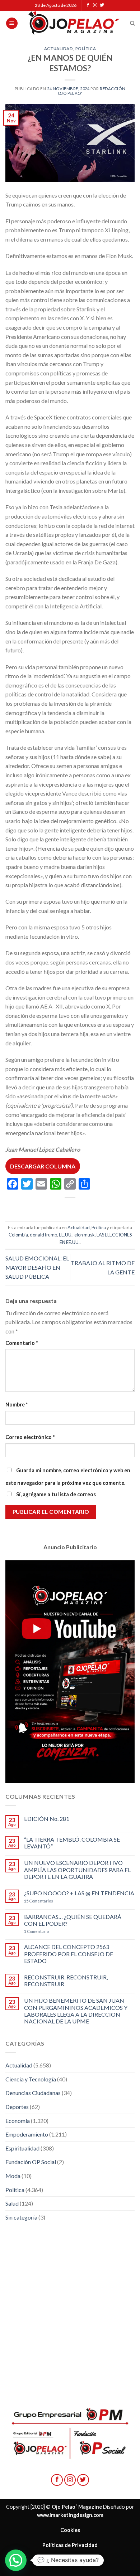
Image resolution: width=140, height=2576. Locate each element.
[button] (16, 2560)
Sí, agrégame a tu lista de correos (55, 1494)
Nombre (17, 1404)
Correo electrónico (30, 1437)
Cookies (70, 2530)
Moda (13, 2176)
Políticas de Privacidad (70, 2545)
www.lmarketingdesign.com (70, 2515)
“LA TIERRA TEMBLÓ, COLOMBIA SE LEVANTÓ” (72, 1843)
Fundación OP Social (31, 2162)
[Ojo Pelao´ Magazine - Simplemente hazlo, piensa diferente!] (74, 23)
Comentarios (39, 1901)
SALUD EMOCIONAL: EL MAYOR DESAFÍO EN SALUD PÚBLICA (37, 1267)
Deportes (17, 2107)
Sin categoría (21, 2217)
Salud (12, 2203)
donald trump (43, 1235)
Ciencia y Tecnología (31, 2079)
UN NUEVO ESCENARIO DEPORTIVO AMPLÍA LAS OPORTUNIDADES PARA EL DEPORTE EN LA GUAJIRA (77, 1869)
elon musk (85, 1235)
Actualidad (59, 48)
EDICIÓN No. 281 (47, 1819)
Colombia (18, 1235)
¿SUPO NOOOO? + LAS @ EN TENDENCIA (79, 1893)
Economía (18, 2121)
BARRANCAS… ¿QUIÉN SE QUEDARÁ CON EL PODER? (73, 1920)
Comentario (22, 1343)
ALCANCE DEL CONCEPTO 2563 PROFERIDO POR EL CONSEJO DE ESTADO (69, 1953)
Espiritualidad (22, 2148)
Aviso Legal (70, 2560)
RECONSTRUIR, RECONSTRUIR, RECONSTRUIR (66, 1980)
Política (86, 48)
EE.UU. (66, 1235)
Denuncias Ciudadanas (33, 2093)
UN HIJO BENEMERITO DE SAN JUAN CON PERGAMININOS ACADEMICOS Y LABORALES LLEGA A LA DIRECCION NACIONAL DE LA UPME (76, 2011)
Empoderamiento (27, 2134)
